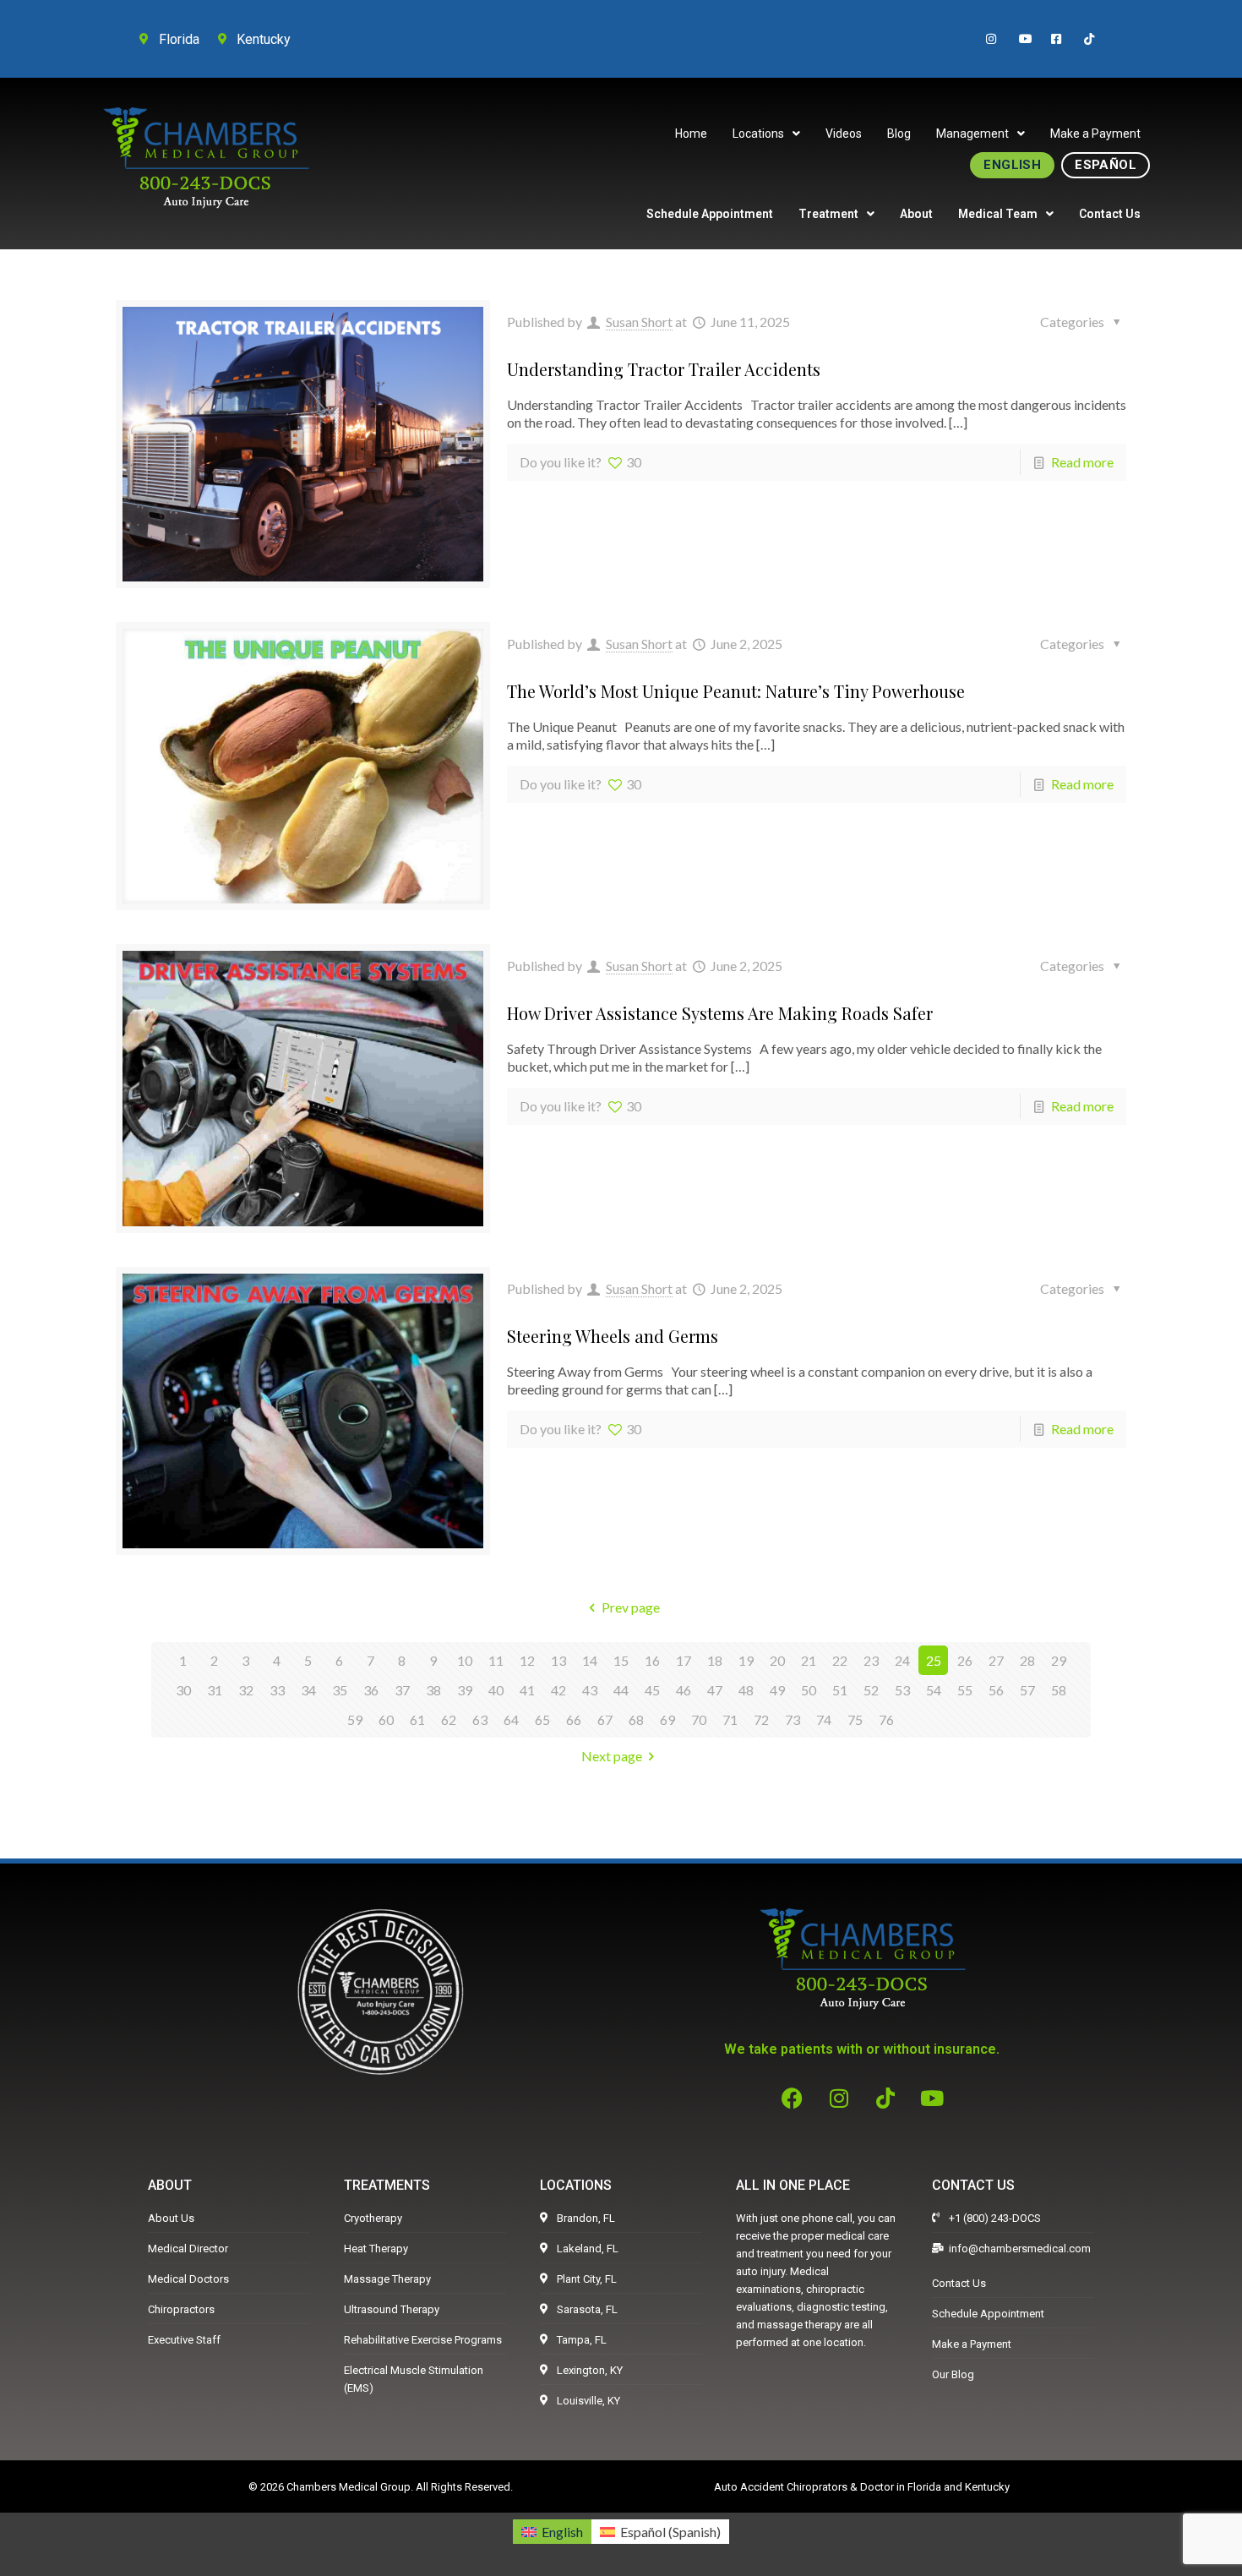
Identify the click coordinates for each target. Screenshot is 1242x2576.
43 (590, 1690)
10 (465, 1660)
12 (527, 1660)
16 (652, 1660)
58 (1059, 1690)
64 (511, 1719)
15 (621, 1660)
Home (691, 134)
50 (809, 1690)
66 (574, 1719)
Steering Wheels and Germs (613, 1336)
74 (824, 1719)
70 (699, 1719)
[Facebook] (793, 2098)
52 (871, 1690)
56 (996, 1690)
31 (215, 1690)
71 (730, 1719)
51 (840, 1690)
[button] (766, 134)
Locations (758, 134)
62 (449, 1719)
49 (777, 1690)
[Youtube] (932, 2098)
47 (715, 1690)
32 (246, 1690)
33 (277, 1690)
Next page (612, 1756)
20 (777, 1660)
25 (934, 1660)
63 (480, 1719)
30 (183, 1690)
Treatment (828, 214)
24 (902, 1660)
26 (965, 1660)
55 (965, 1690)
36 (371, 1690)
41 (527, 1690)
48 (746, 1690)
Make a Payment (1095, 134)
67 (605, 1719)
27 (996, 1660)
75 (855, 1719)
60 (386, 1719)
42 (558, 1690)
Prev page (630, 1607)
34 (308, 1690)
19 (746, 1660)
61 (417, 1719)
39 (465, 1690)
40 (496, 1690)
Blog (899, 134)
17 (684, 1660)
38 (433, 1690)
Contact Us (1110, 214)
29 (1059, 1660)
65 (542, 1719)
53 (902, 1690)
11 (496, 1660)
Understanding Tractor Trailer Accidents (664, 369)
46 (684, 1690)
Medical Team (998, 214)
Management (972, 134)
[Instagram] (839, 2098)
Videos (844, 134)
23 (871, 1660)
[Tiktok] (885, 2098)
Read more (1082, 462)
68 (636, 1719)
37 (402, 1690)
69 (667, 1719)
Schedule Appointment (710, 214)
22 (840, 1660)
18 (715, 1660)
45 (652, 1690)
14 (590, 1660)
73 (793, 1719)
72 (761, 1719)
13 (558, 1660)
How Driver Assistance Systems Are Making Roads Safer (720, 1013)
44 (621, 1690)
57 (1027, 1690)
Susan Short (639, 322)
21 (809, 1660)
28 (1027, 1660)
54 (934, 1690)
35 (340, 1690)
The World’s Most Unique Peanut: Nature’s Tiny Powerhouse (736, 691)
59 (355, 1719)
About (916, 214)
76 (886, 1719)
